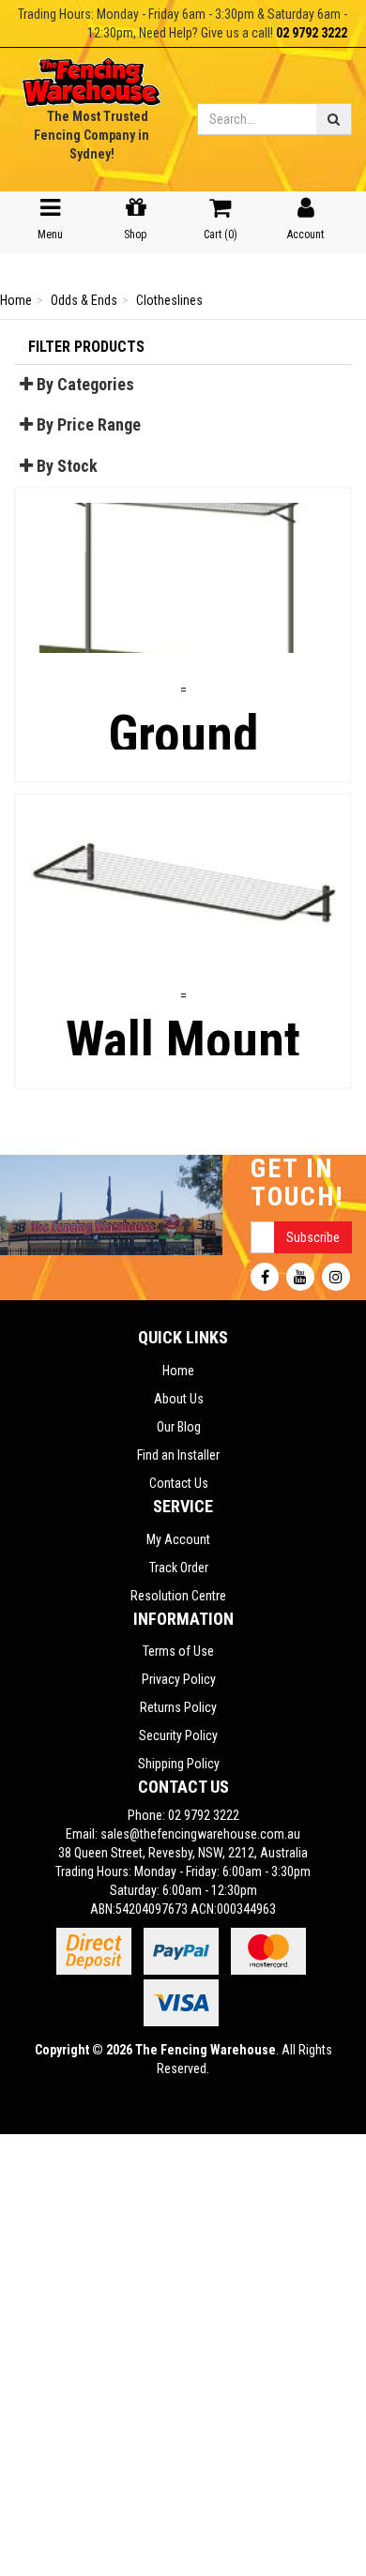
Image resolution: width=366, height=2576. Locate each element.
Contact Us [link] (179, 1483)
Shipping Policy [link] (179, 1764)
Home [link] (178, 1371)
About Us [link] (179, 1399)
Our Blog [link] (179, 1427)
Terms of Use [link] (178, 1651)
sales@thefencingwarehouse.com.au (200, 1834)
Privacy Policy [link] (179, 1679)
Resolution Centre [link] (178, 1596)
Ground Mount (183, 711)
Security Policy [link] (178, 1735)
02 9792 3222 (312, 33)
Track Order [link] (179, 1568)
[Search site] (334, 119)
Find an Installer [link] (178, 1455)
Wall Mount (183, 1016)
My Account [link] (178, 1539)
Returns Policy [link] (178, 1707)
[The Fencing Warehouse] (91, 76)
